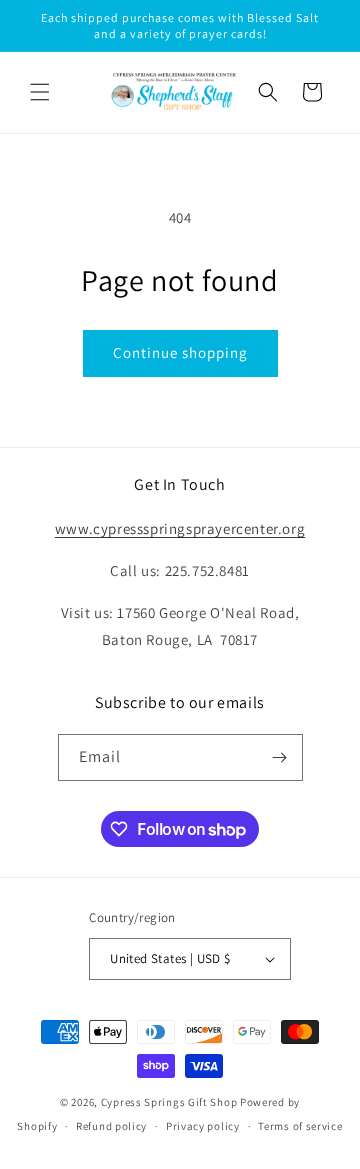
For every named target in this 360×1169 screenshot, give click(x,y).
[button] (40, 92)
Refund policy (111, 1126)
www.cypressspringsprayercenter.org (180, 528)
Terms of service (300, 1126)
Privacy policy (203, 1126)
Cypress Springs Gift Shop (169, 1102)
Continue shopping (180, 352)
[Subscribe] (280, 757)
